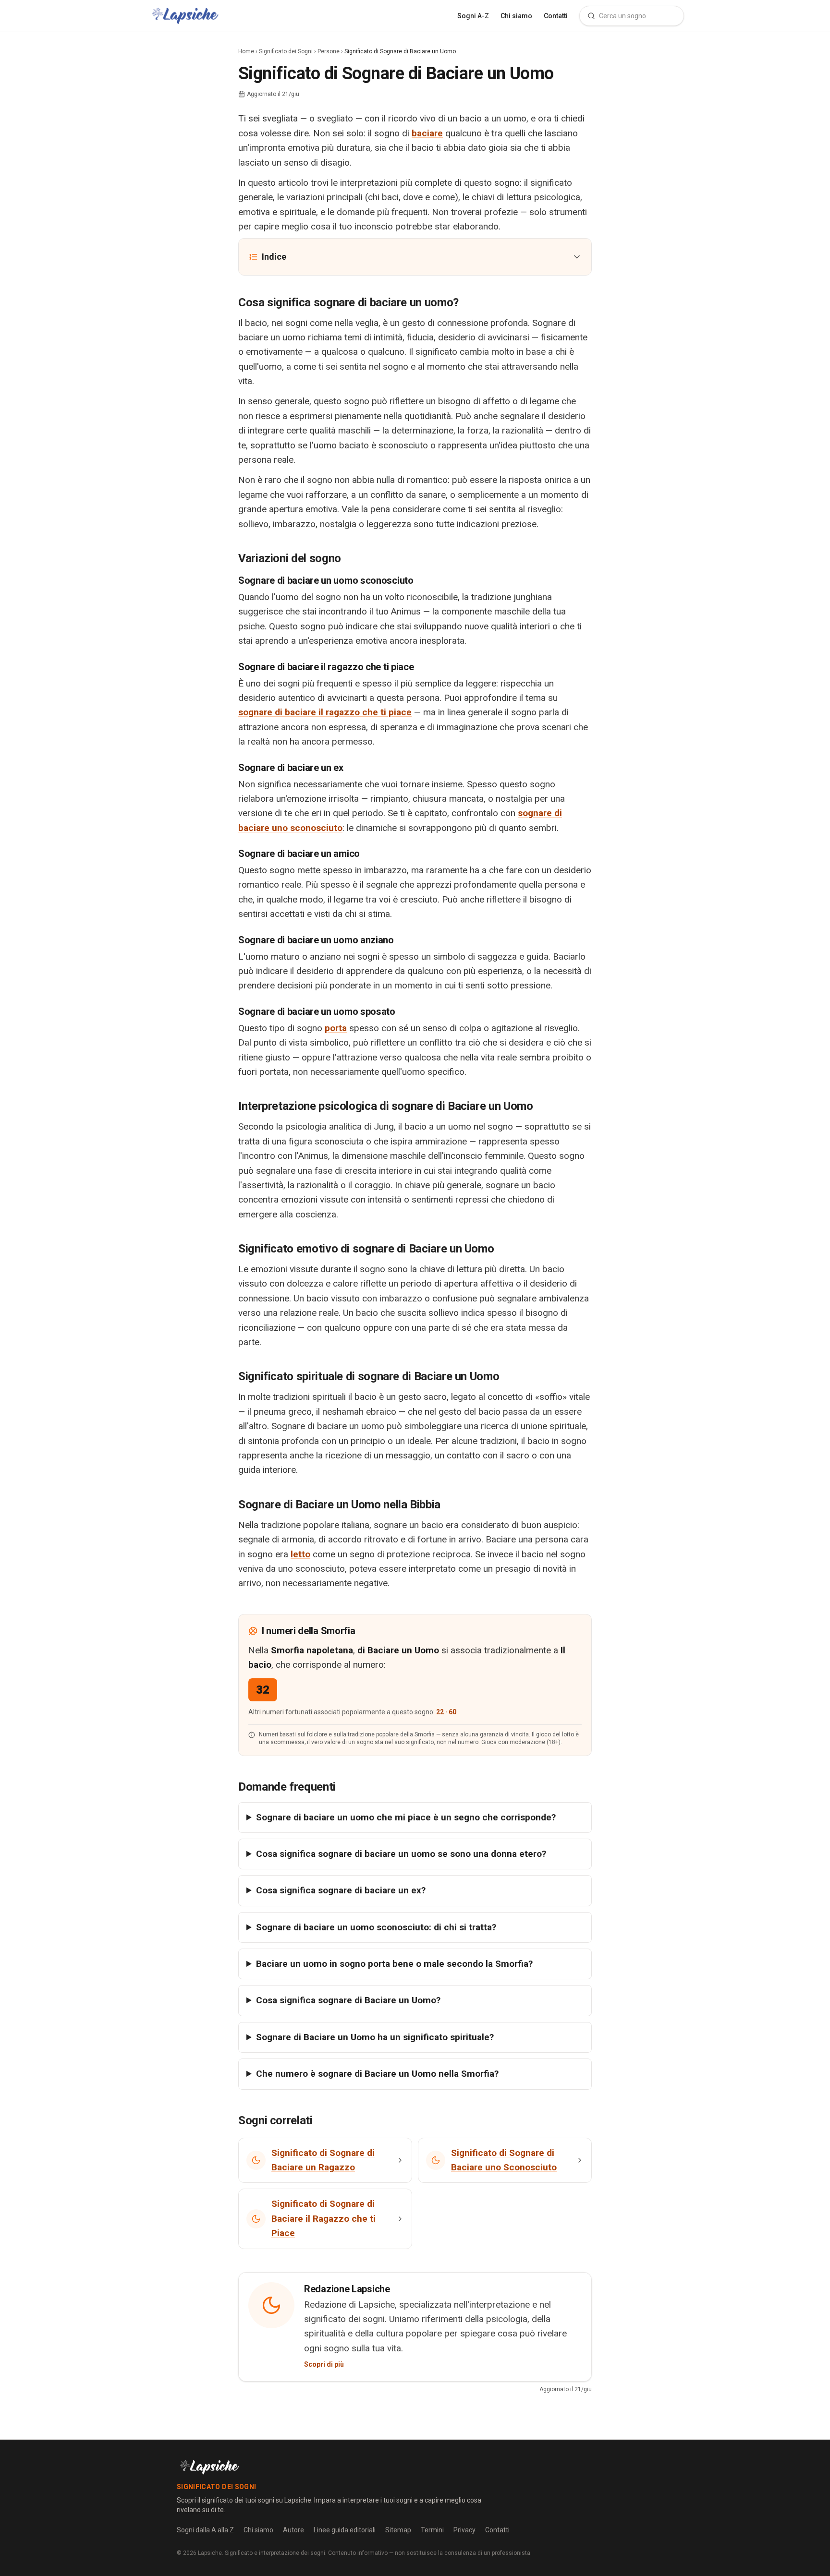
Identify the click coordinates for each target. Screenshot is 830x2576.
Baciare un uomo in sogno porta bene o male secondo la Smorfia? (394, 1964)
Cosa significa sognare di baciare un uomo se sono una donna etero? (401, 1854)
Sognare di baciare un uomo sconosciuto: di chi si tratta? (376, 1927)
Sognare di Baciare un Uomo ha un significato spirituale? (375, 2037)
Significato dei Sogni (286, 51)
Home (246, 51)
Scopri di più (324, 2364)
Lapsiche (210, 2553)
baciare (427, 133)
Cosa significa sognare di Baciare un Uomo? (348, 2000)
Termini (432, 2530)
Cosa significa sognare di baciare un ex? (341, 1890)
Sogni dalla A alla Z (205, 2530)
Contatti (556, 16)
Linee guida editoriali (345, 2530)
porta (336, 1028)
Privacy (464, 2530)
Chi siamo (516, 16)
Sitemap (398, 2530)
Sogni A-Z (473, 16)
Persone (329, 51)
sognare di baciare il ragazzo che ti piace (325, 712)
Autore (293, 2530)
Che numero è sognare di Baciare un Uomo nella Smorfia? (377, 2074)
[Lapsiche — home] (185, 16)
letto (300, 1554)
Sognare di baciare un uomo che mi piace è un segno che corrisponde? (406, 1817)
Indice (274, 257)
